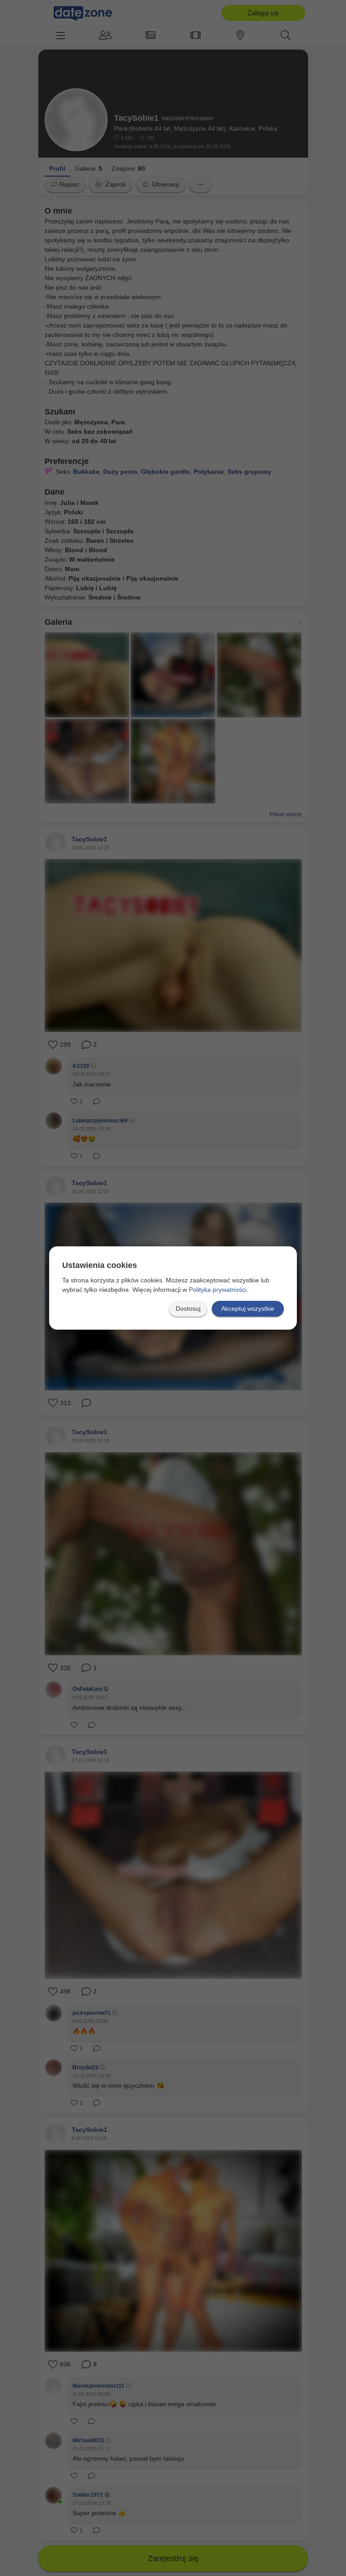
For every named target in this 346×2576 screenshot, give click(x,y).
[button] (188, 1309)
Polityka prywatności (218, 1290)
